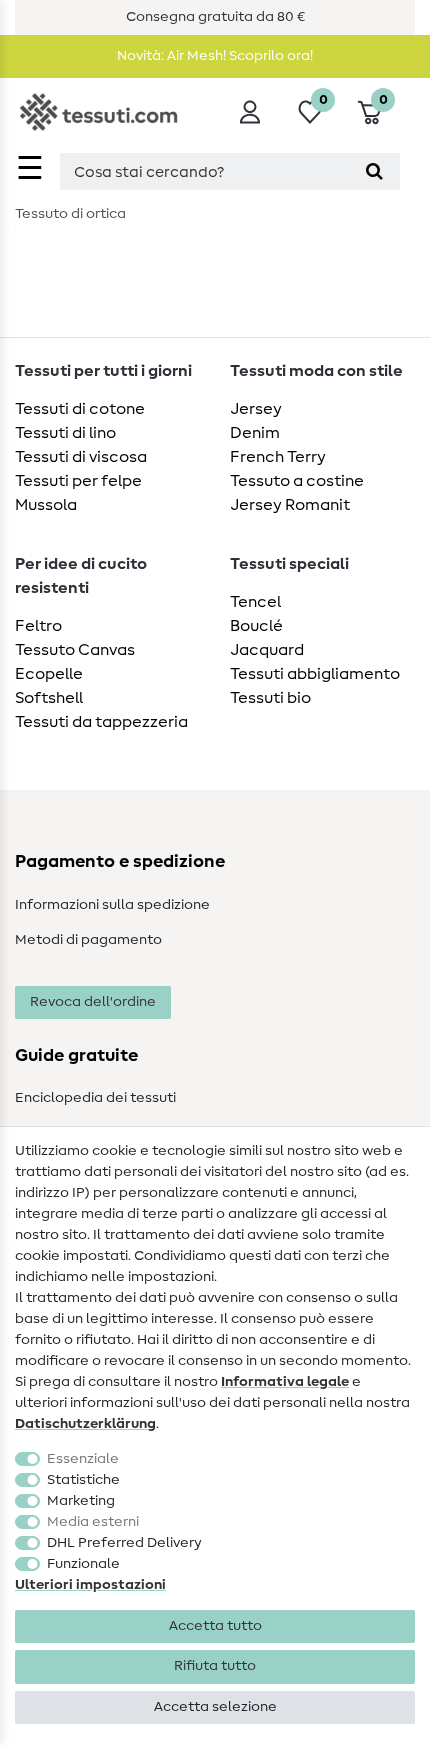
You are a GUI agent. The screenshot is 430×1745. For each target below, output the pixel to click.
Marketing (81, 1501)
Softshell (49, 698)
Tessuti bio (270, 698)
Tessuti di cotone (80, 409)
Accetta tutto (215, 1626)
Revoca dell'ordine (93, 1002)
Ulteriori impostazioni (90, 1585)
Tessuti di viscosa (81, 457)
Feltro (38, 626)
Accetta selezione (215, 1707)
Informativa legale (285, 1382)
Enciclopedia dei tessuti (95, 1098)
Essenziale (83, 1459)
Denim (255, 433)
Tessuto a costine (297, 481)
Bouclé (256, 626)
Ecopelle (49, 674)
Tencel (255, 602)
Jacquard (267, 650)
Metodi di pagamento (88, 940)
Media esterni (93, 1522)
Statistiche (83, 1480)
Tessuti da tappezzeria (101, 722)
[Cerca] (374, 171)
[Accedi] (250, 112)
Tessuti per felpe (78, 481)
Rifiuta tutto (215, 1666)
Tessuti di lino (65, 433)
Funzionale (83, 1564)
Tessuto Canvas (75, 650)
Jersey (256, 409)
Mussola (46, 505)
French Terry (278, 457)
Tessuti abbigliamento (315, 674)
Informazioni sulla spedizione (112, 905)
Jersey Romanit (290, 505)
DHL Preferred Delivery (124, 1543)
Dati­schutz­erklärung (85, 1424)
